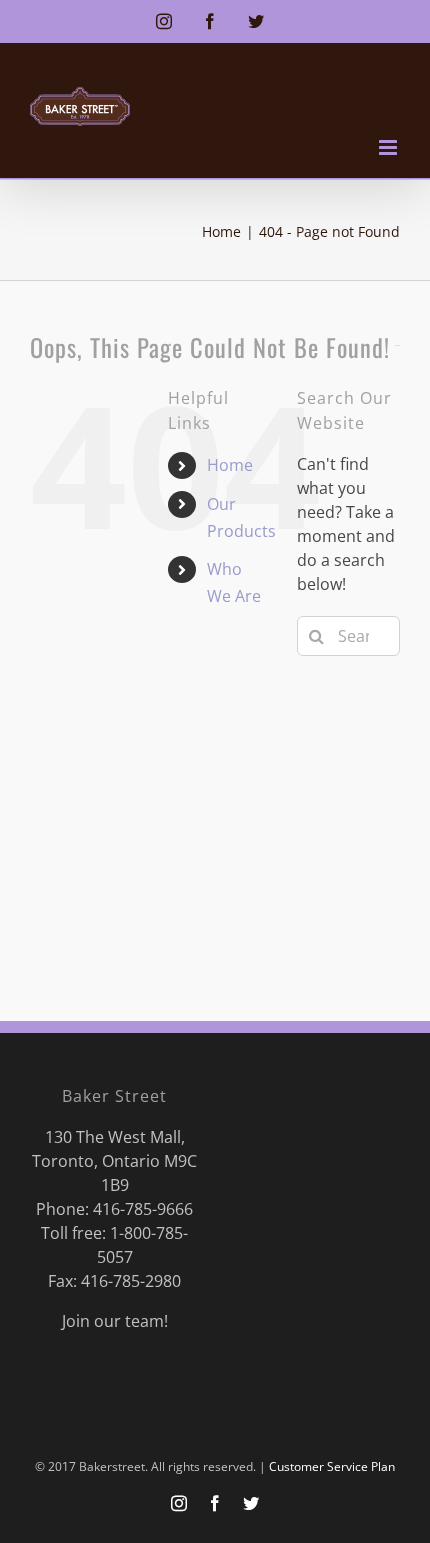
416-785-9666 (143, 1209)
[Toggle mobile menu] (389, 147)
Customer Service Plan (332, 1466)
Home (230, 465)
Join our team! (115, 1321)
